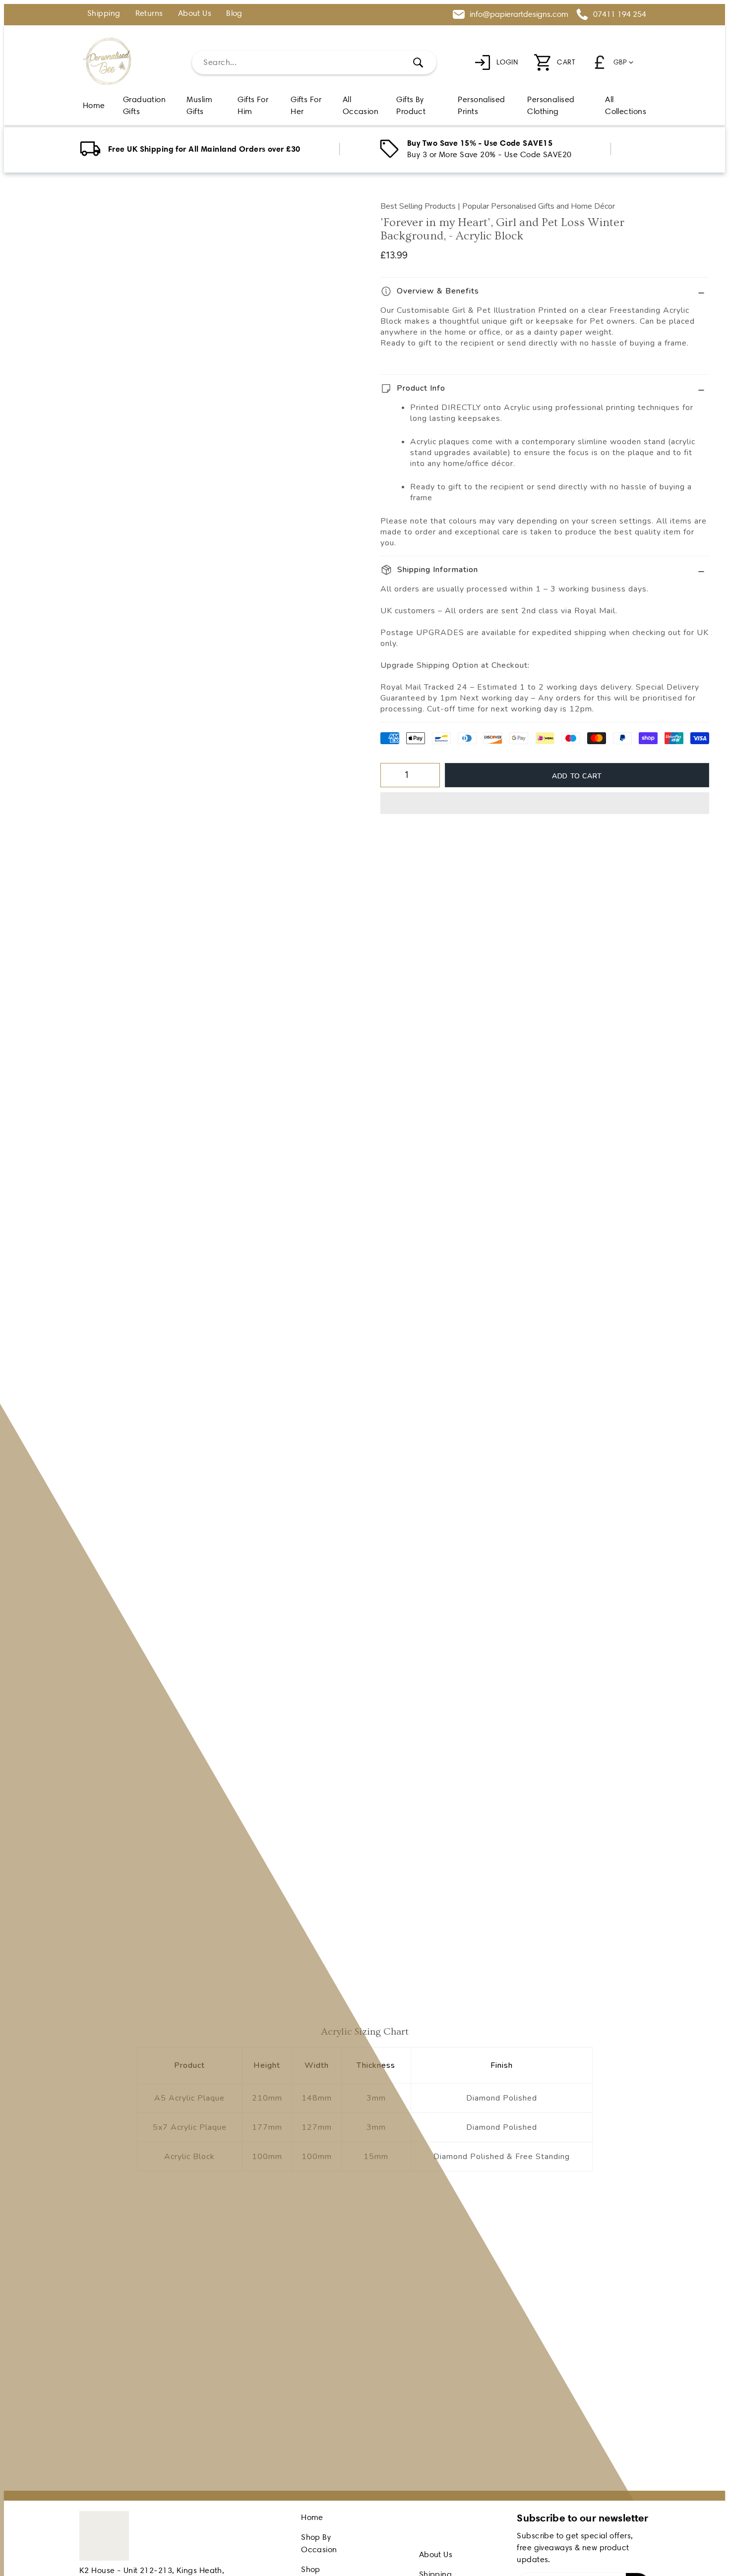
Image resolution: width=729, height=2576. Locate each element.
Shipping (104, 14)
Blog (234, 14)
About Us (195, 14)
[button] (545, 803)
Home (312, 2517)
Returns (149, 14)
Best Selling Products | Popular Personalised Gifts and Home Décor (498, 206)
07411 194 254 (620, 14)
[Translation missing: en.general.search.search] (418, 62)
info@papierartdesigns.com (519, 14)
